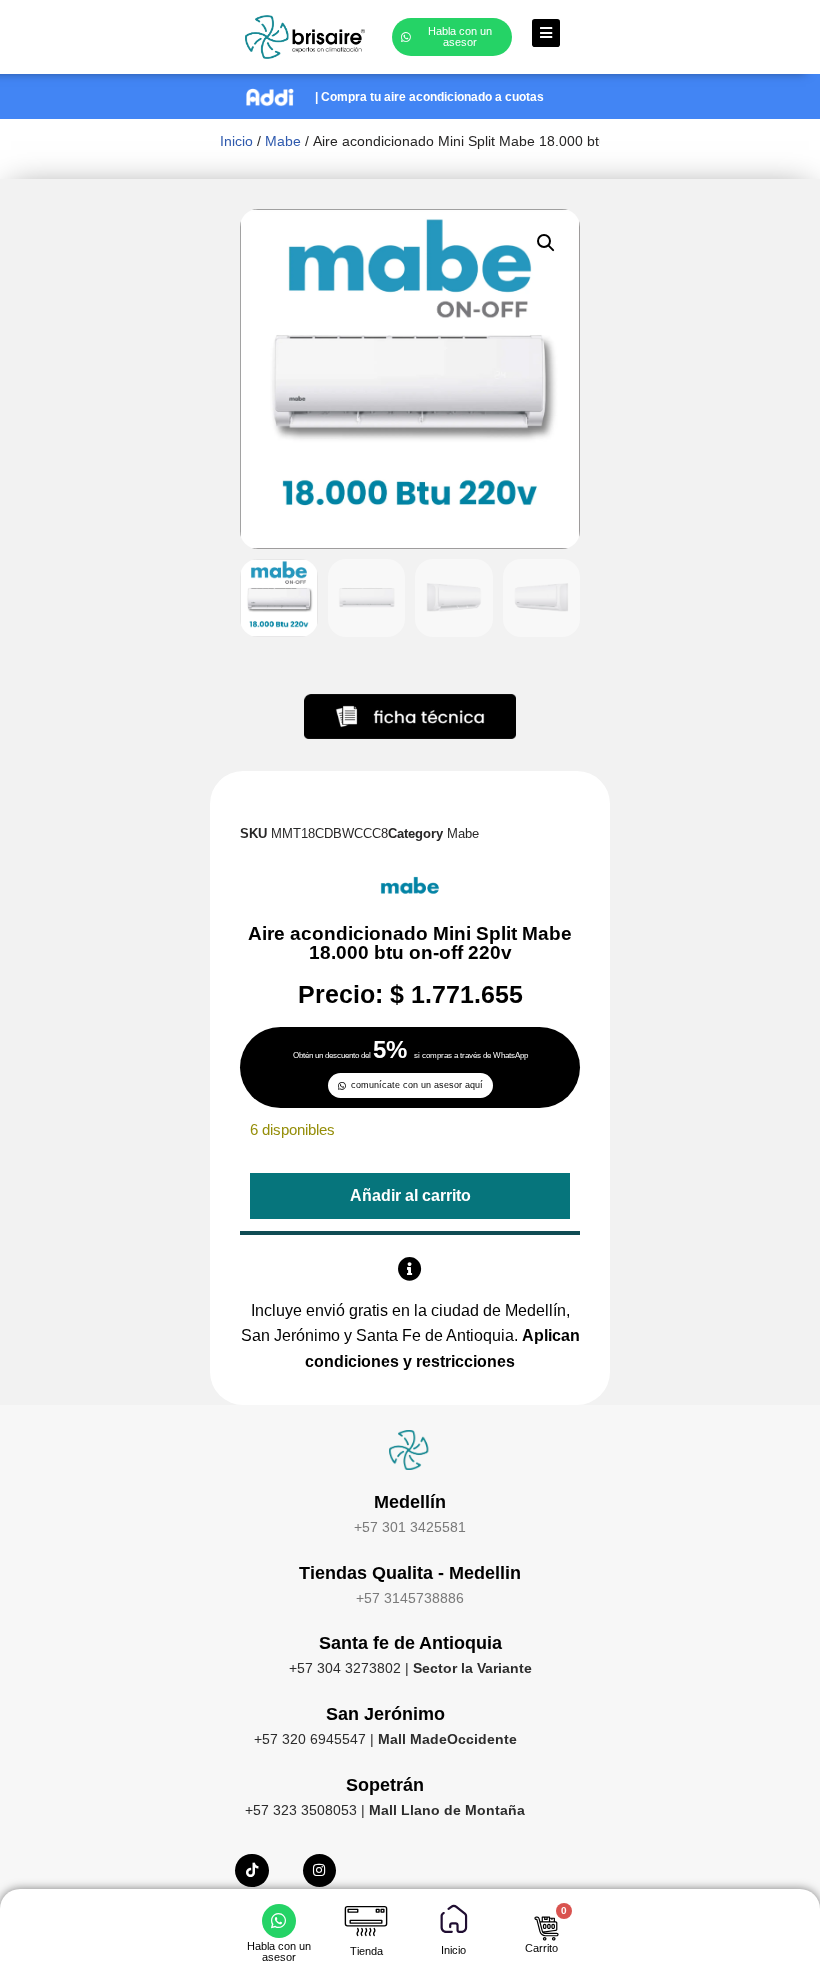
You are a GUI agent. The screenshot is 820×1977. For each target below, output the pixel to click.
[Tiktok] (252, 1871)
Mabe (283, 141)
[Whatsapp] (279, 1921)
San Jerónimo (385, 1714)
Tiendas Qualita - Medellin (410, 1573)
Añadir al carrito (410, 1195)
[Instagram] (320, 1871)
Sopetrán (385, 1785)
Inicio (236, 141)
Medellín (410, 1502)
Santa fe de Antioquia (410, 1643)
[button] (546, 243)
